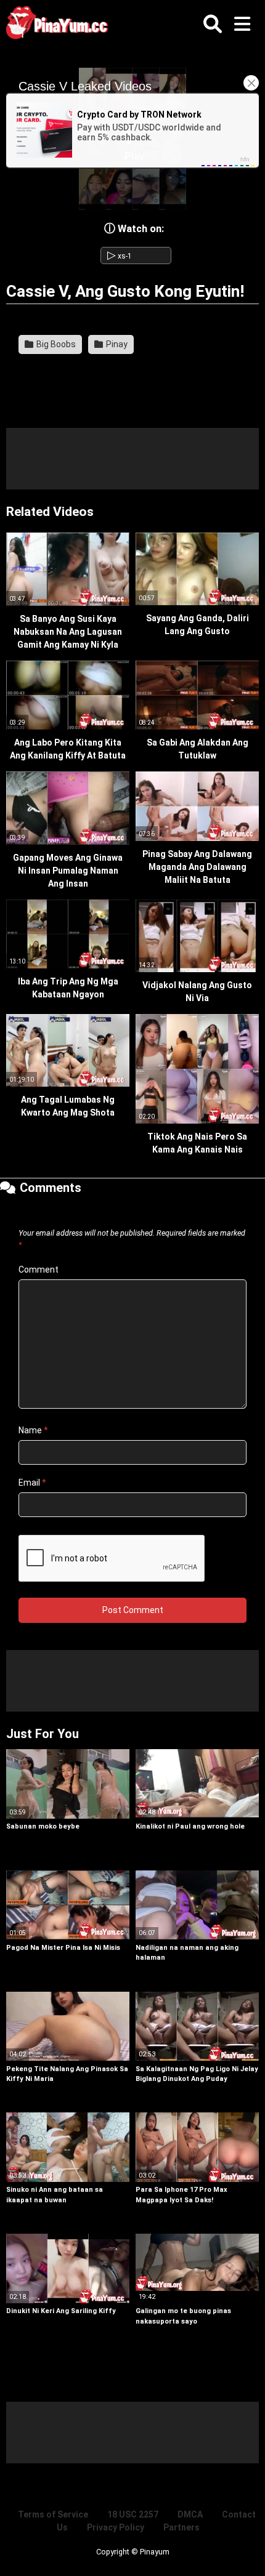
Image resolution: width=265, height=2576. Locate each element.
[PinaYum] (62, 25)
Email (32, 1483)
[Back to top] (243, 2551)
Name (33, 1430)
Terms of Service (53, 2514)
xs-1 (120, 256)
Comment (39, 1270)
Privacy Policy (116, 2527)
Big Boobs (55, 344)
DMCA (190, 2514)
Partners (181, 2527)
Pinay (116, 344)
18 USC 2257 (133, 2514)
